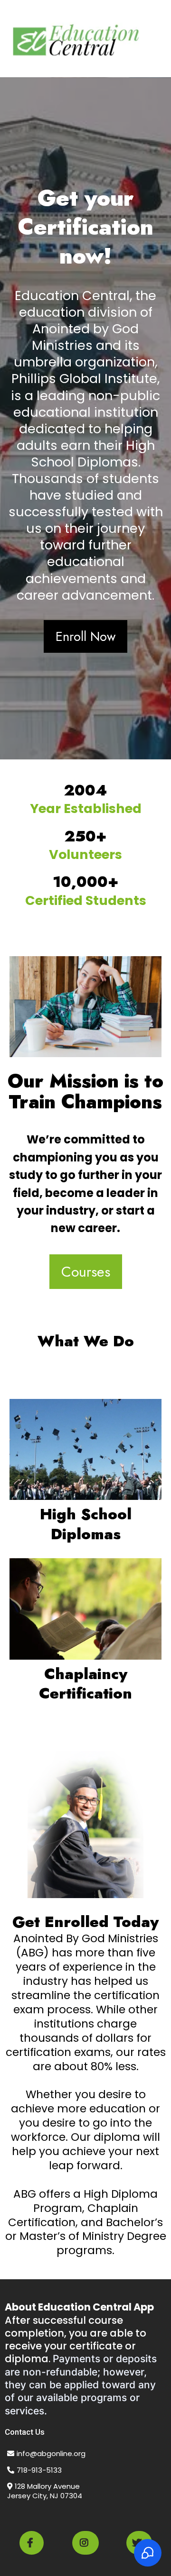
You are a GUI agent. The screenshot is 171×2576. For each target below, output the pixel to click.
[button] (162, 39)
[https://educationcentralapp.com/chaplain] (85, 1609)
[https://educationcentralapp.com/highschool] (85, 1449)
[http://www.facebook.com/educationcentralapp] (32, 2543)
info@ (27, 2453)
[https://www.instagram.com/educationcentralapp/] (85, 2543)
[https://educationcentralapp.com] (76, 39)
